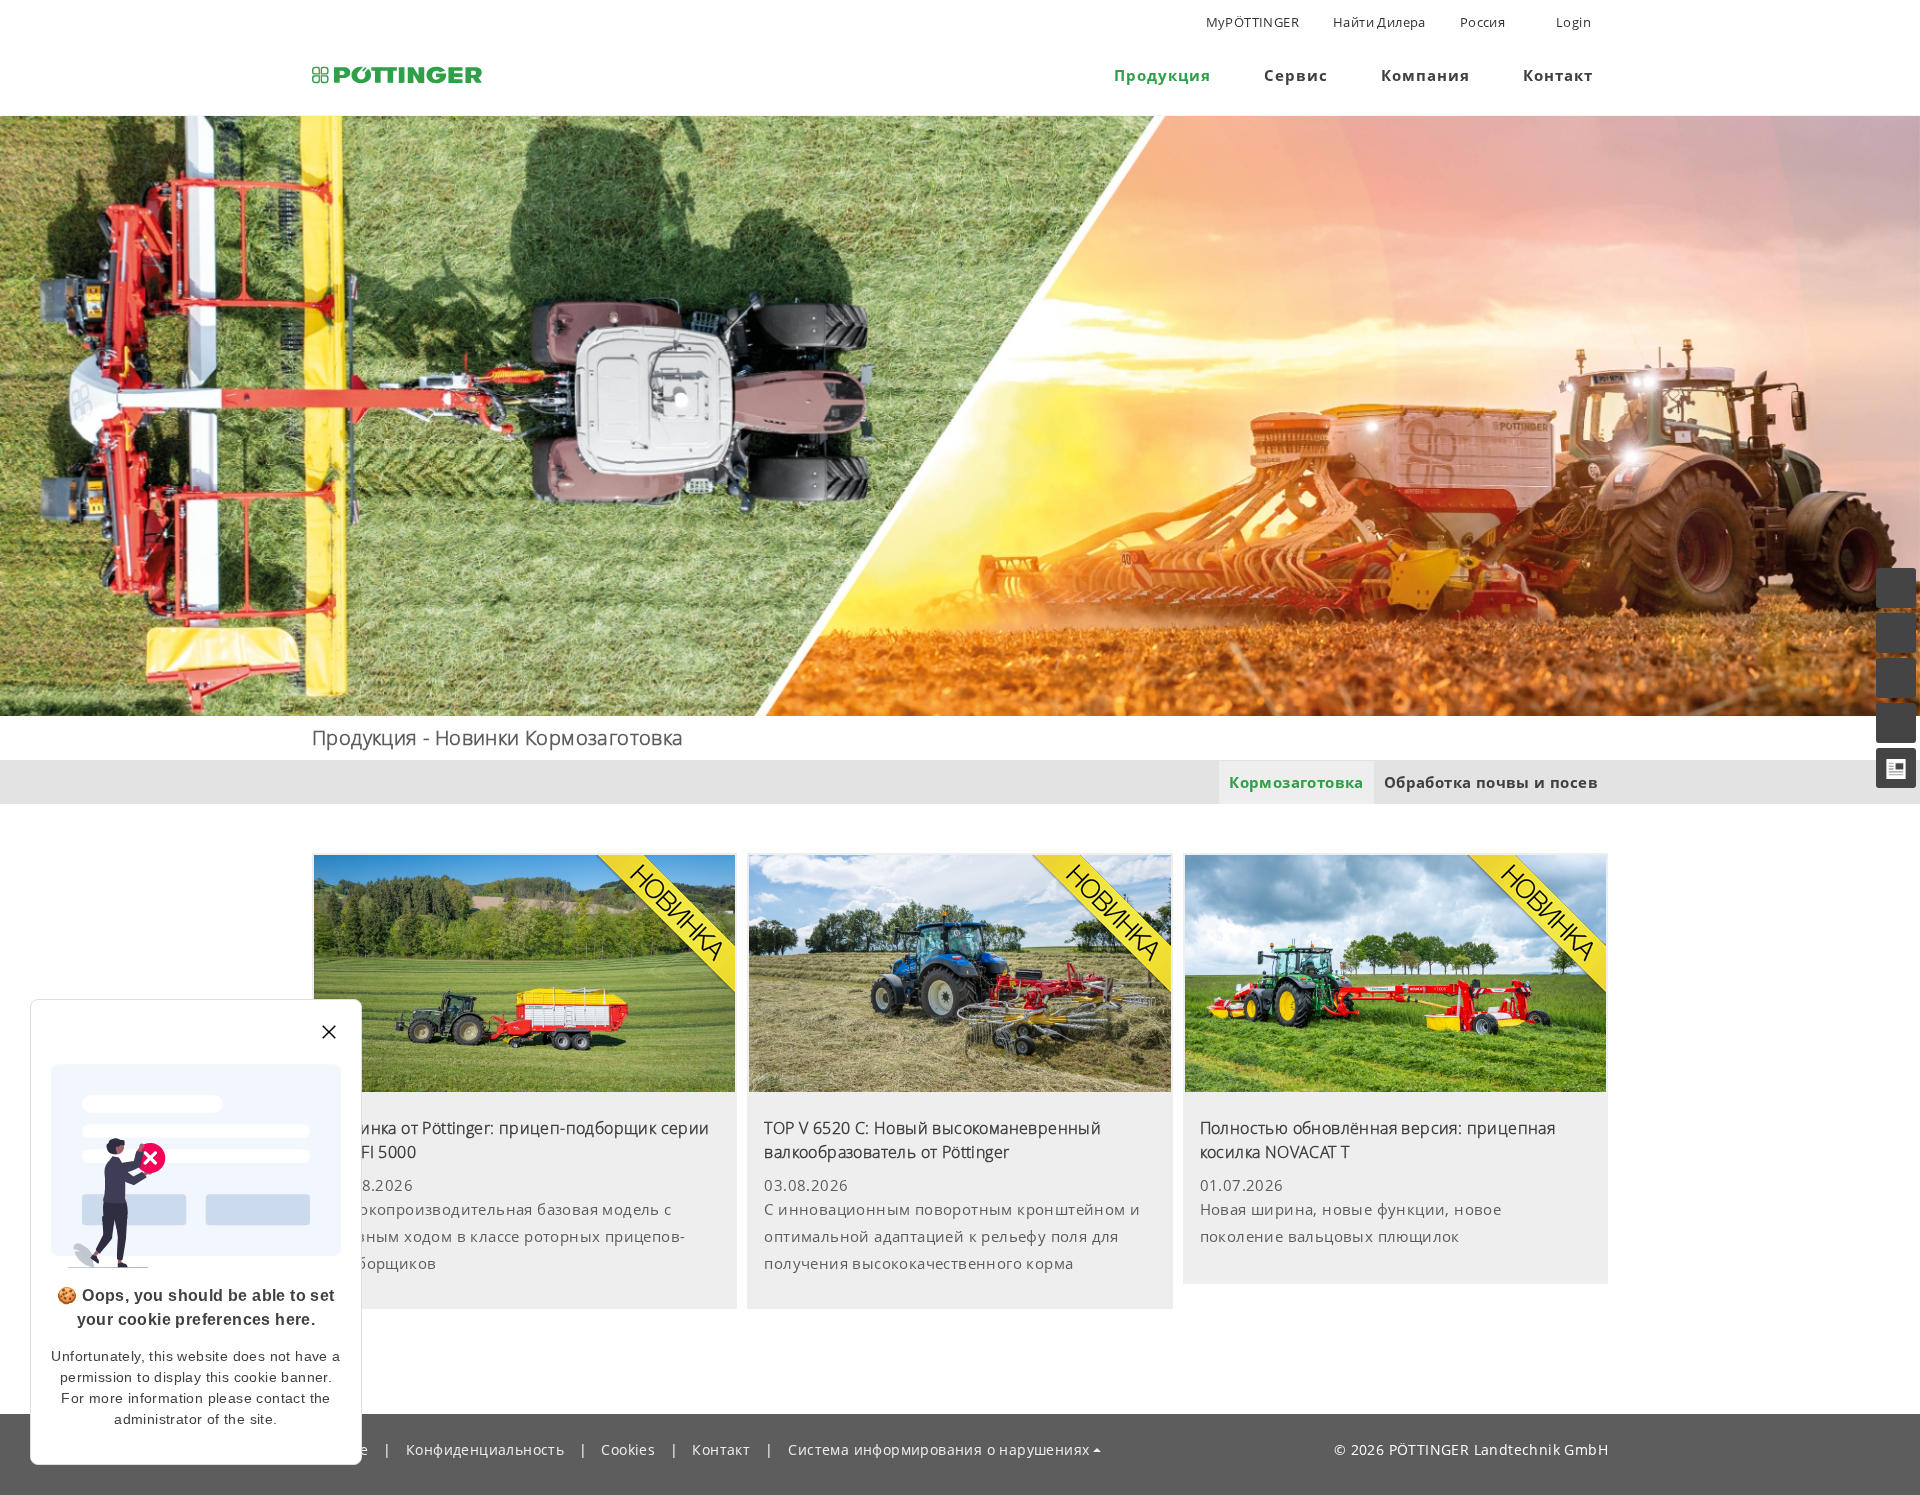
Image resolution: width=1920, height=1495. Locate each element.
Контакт (721, 1449)
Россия (1482, 22)
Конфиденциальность (485, 1449)
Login (1572, 22)
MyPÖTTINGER (1252, 22)
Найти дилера (1379, 22)
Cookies (628, 1449)
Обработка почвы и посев (1491, 782)
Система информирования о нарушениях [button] (938, 1449)
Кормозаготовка (1296, 782)
